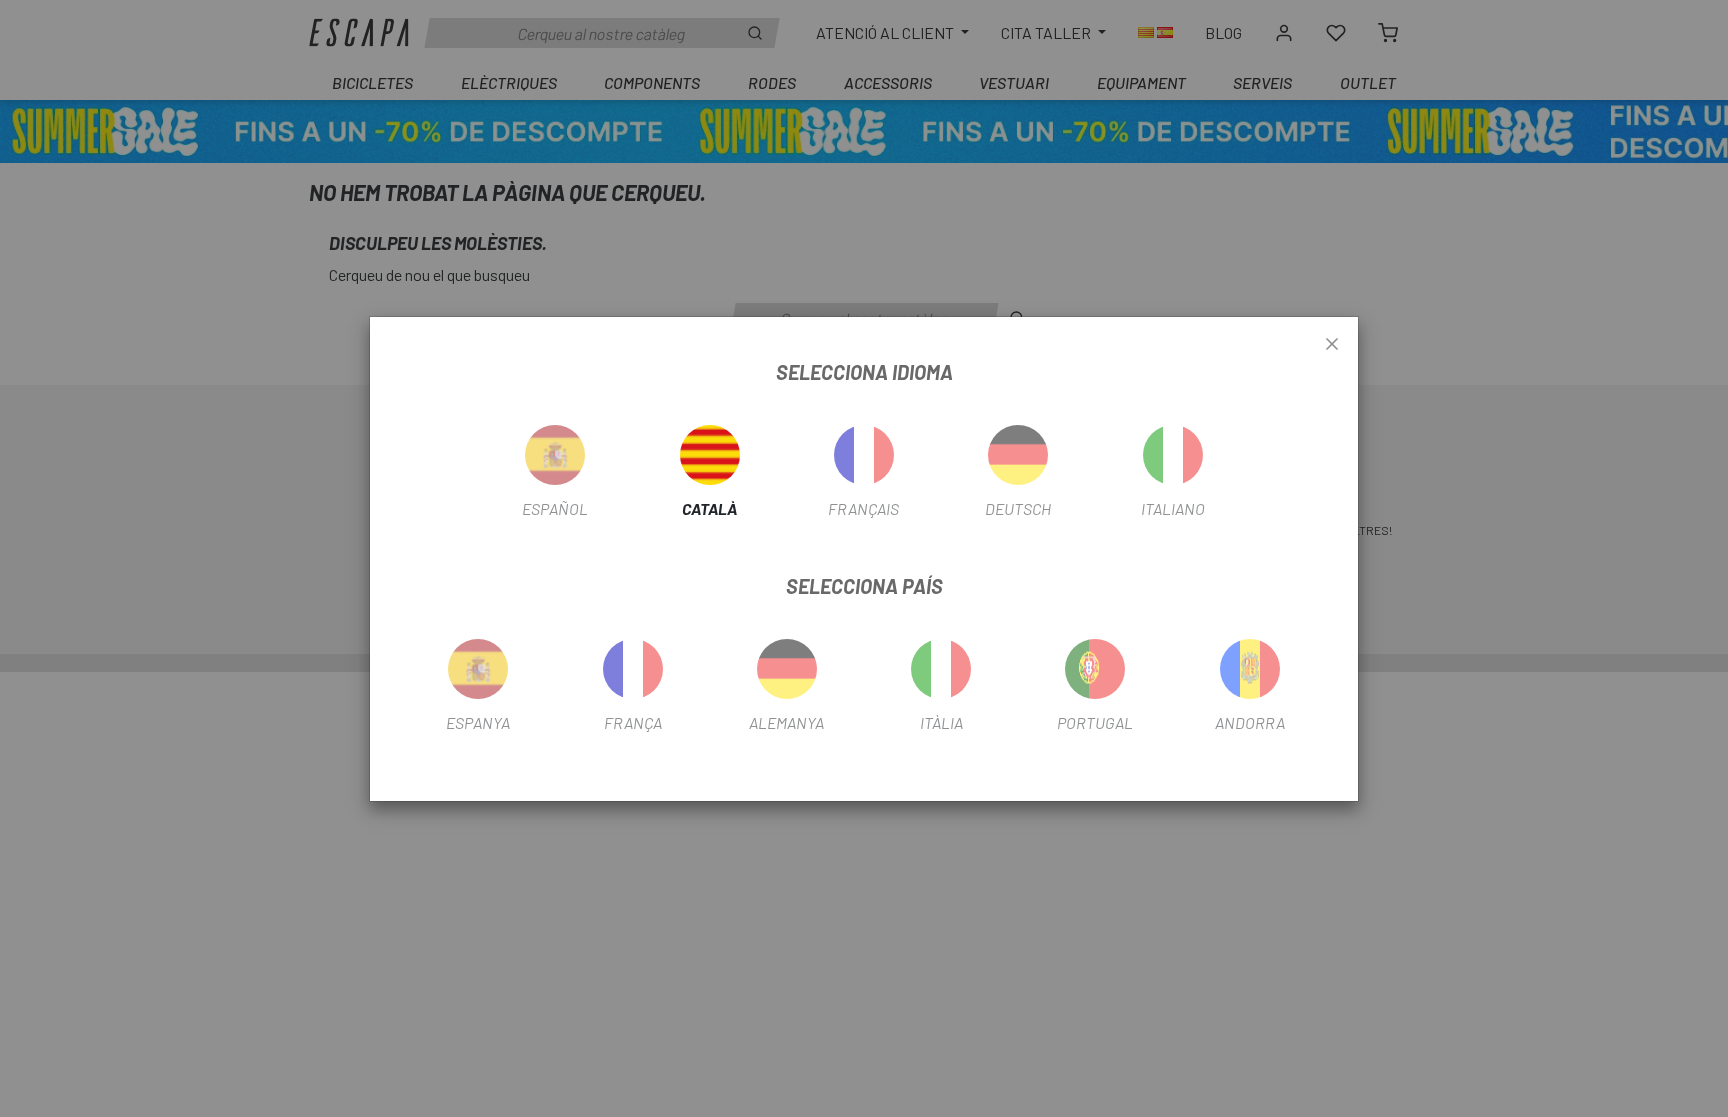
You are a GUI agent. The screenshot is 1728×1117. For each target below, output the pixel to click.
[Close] (1332, 345)
